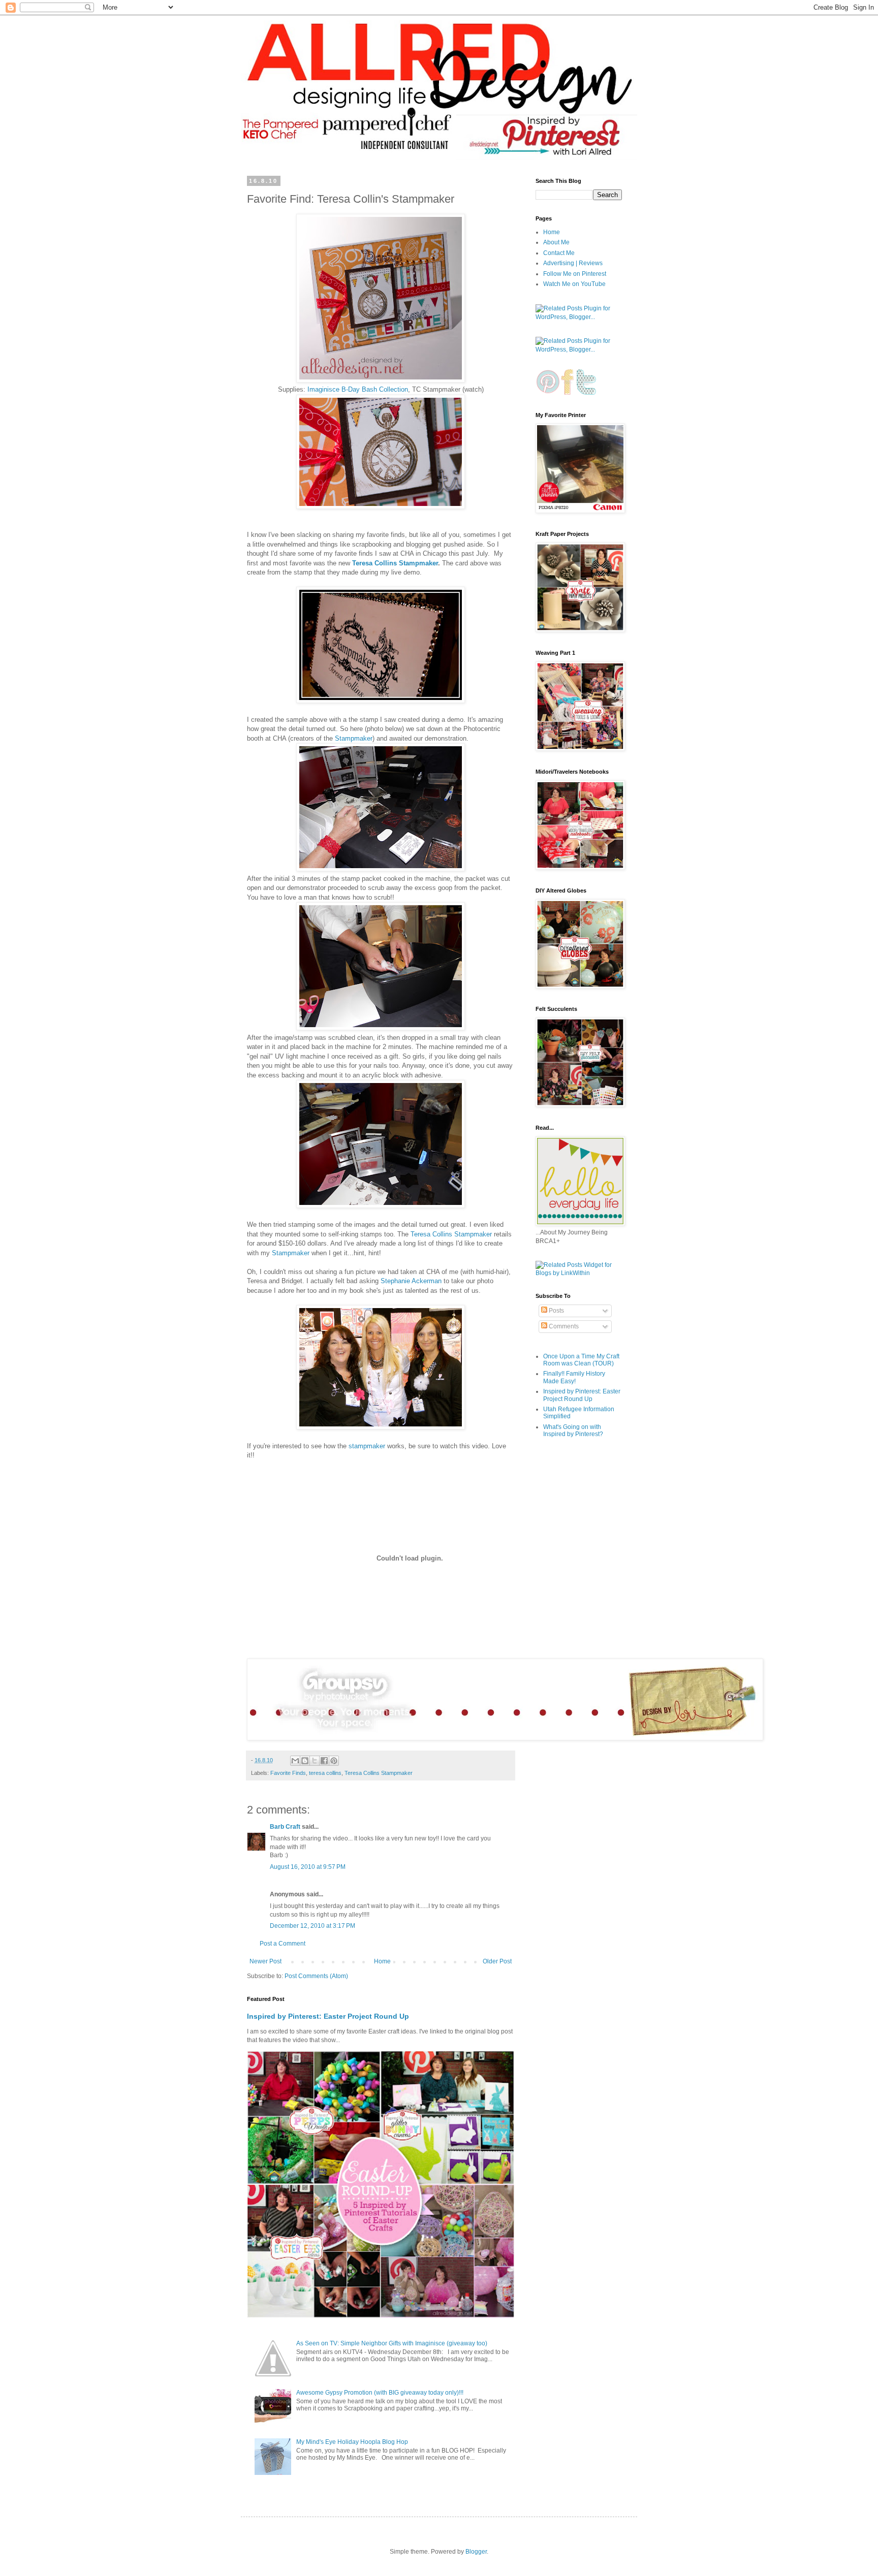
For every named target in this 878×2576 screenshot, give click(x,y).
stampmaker (367, 1446)
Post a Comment (283, 1944)
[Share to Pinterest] (334, 1761)
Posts (556, 1311)
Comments (563, 1326)
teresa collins (325, 1773)
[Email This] (295, 1761)
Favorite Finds (288, 1773)
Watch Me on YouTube (574, 284)
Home (382, 1961)
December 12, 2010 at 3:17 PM (312, 1926)
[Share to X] (315, 1761)
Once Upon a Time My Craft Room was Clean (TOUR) (581, 1360)
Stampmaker (354, 738)
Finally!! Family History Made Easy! (574, 1377)
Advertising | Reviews (573, 263)
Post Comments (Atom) (316, 1976)
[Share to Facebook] (324, 1761)
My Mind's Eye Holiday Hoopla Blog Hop (352, 2442)
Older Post (497, 1961)
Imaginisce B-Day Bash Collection (358, 389)
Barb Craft (285, 1827)
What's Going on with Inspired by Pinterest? (573, 1430)
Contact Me (559, 253)
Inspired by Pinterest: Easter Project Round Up (328, 2016)
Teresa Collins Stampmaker (395, 563)
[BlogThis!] (305, 1761)
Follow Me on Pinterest (575, 274)
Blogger (476, 2552)
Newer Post (265, 1961)
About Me (556, 242)
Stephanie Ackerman (411, 1281)
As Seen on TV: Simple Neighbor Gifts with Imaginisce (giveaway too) (392, 2343)
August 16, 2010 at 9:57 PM (308, 1867)
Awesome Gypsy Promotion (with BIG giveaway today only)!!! (380, 2393)
